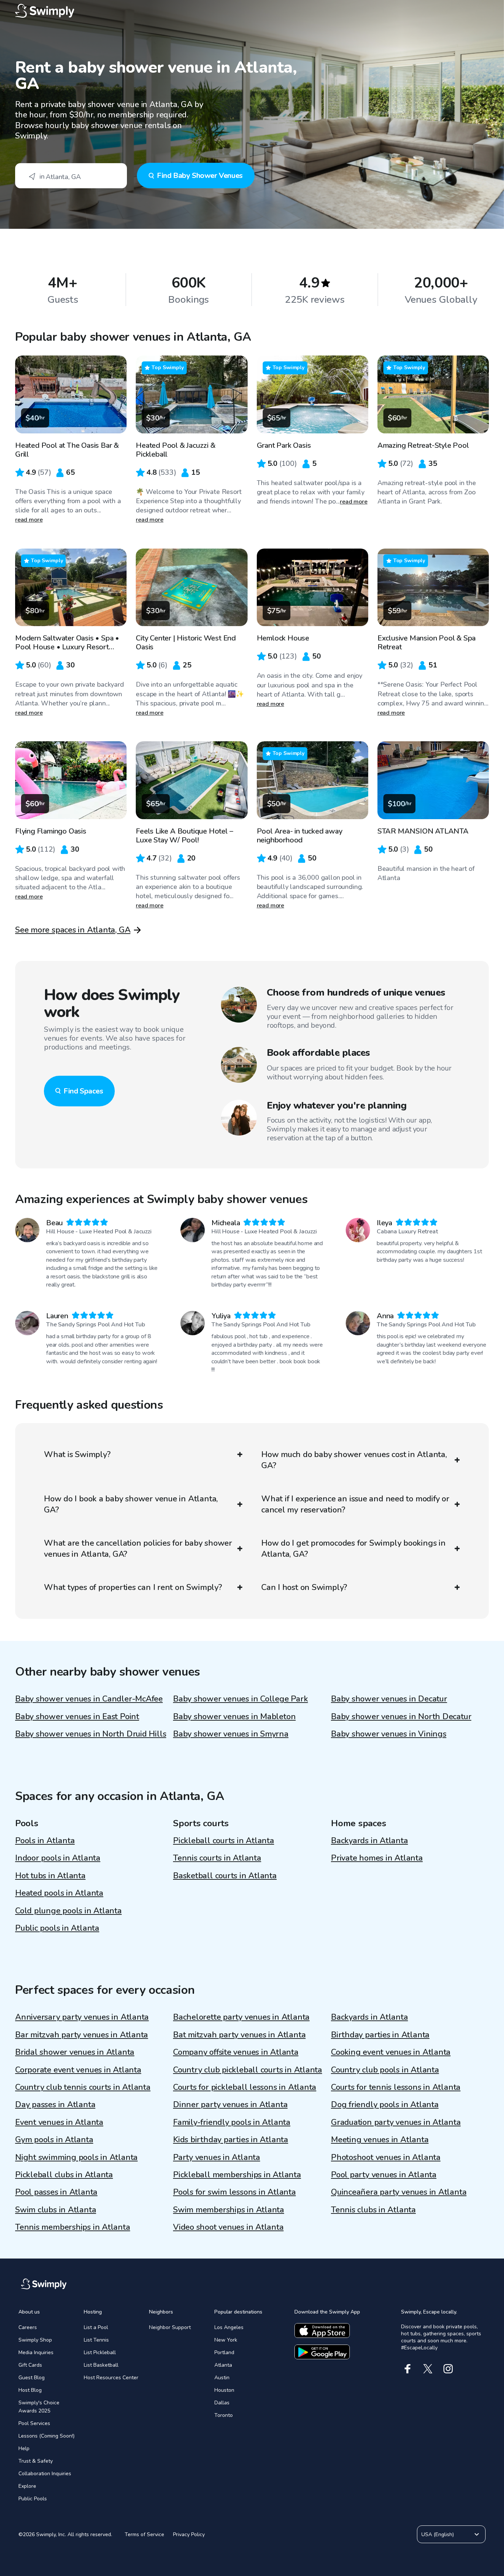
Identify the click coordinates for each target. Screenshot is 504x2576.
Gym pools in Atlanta (54, 2140)
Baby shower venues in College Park (241, 1699)
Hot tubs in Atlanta (50, 1876)
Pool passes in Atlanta (56, 2192)
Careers (28, 2327)
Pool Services (34, 2423)
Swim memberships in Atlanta (229, 2210)
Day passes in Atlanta (55, 2105)
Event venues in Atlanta (59, 2122)
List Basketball (101, 2365)
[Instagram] (448, 2369)
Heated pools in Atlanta (59, 1893)
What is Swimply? (77, 1454)
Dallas (222, 2403)
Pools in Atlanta (45, 1841)
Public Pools (33, 2499)
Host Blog (30, 2390)
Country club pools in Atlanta (385, 2070)
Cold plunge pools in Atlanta (68, 1911)
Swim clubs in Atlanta (56, 2210)
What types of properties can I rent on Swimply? (133, 1587)
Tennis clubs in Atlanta (373, 2210)
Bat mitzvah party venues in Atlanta (239, 2035)
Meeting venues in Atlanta (380, 2140)
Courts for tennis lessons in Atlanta (396, 2087)
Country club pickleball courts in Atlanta (248, 2070)
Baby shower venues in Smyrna (231, 1734)
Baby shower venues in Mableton (234, 1717)
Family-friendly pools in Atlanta (232, 2122)
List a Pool (96, 2327)
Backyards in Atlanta (370, 1841)
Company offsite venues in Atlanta (236, 2052)
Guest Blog (32, 2378)
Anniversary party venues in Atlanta (82, 2017)
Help (24, 2448)
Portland (224, 2352)
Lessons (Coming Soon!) (46, 2436)
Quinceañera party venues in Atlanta (399, 2192)
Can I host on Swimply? (304, 1587)
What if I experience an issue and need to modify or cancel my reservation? (355, 1504)
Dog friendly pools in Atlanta (385, 2105)
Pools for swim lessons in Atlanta (234, 2192)
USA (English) (438, 2534)
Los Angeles (229, 2327)
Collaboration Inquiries (45, 2474)
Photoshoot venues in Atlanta (386, 2157)
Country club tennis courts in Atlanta (83, 2087)
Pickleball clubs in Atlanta (64, 2175)
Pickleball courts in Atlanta (224, 1841)
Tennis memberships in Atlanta (73, 2227)
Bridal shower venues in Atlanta (75, 2052)
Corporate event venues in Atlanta (78, 2070)
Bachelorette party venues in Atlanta (241, 2017)
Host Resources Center (111, 2378)
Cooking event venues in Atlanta (391, 2052)
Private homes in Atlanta (377, 1858)
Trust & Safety (36, 2461)
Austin (222, 2378)
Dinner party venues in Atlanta (230, 2105)
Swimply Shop (35, 2340)
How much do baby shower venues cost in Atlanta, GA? (354, 1460)
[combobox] (71, 176)
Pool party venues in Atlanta (384, 2175)
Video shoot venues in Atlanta (228, 2227)
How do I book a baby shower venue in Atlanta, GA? (131, 1504)
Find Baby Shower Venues (200, 176)
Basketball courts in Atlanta (225, 1876)
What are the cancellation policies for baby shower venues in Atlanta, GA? (138, 1549)
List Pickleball (100, 2352)
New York (226, 2340)
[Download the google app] (322, 2352)
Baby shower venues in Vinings (389, 1734)
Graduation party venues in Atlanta (396, 2122)
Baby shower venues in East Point (77, 1717)
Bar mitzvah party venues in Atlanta (82, 2035)
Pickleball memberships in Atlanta (237, 2175)
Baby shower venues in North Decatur (401, 1717)
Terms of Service (144, 2534)
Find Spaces (83, 1091)
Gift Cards (30, 2365)
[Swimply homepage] (252, 11)
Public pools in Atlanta (57, 1928)
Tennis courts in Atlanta (217, 1858)
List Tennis (96, 2340)
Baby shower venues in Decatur (389, 1699)
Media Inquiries (36, 2352)
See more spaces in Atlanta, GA (73, 930)
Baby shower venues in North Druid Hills (91, 1734)
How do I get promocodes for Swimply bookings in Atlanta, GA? (353, 1549)
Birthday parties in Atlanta (380, 2035)
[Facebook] (408, 2369)
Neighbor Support (170, 2327)
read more (29, 520)
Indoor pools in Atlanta (58, 1858)
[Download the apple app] (322, 2331)
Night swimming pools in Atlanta (76, 2157)
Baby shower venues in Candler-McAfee (89, 1699)
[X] (428, 2369)
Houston (224, 2390)
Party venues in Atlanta (217, 2157)
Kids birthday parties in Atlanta (231, 2140)
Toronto (224, 2415)
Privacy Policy (189, 2534)
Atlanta (223, 2365)
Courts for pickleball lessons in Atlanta (245, 2087)
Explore (27, 2486)
